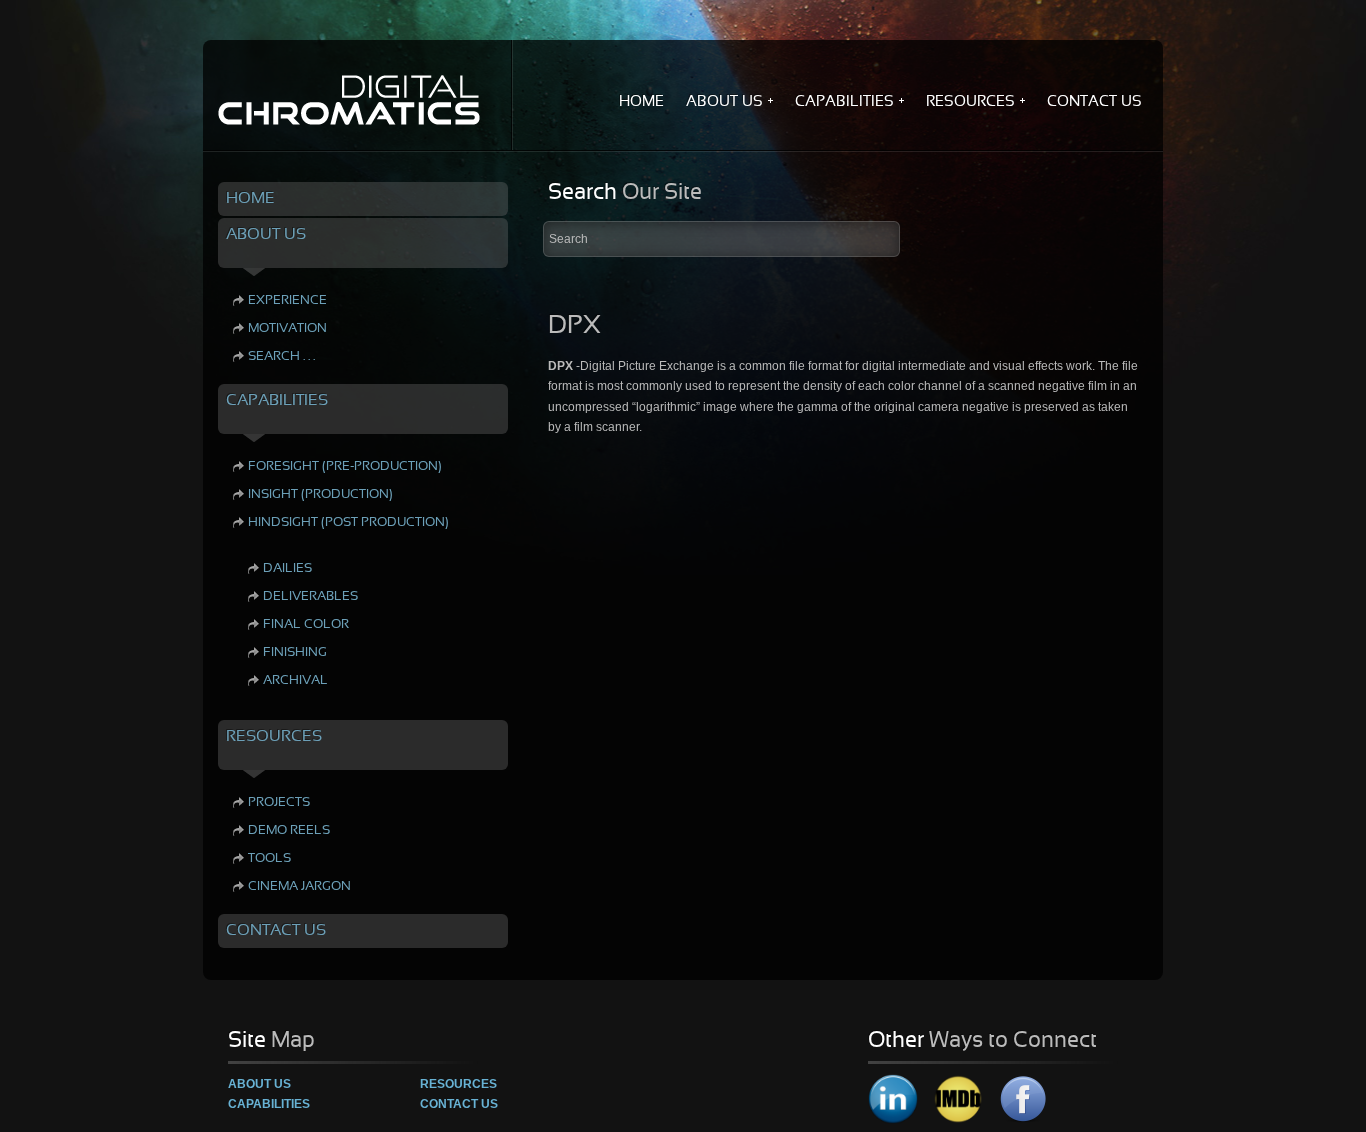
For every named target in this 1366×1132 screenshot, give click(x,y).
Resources (458, 1084)
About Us (259, 1084)
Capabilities (269, 1104)
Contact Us (459, 1104)
